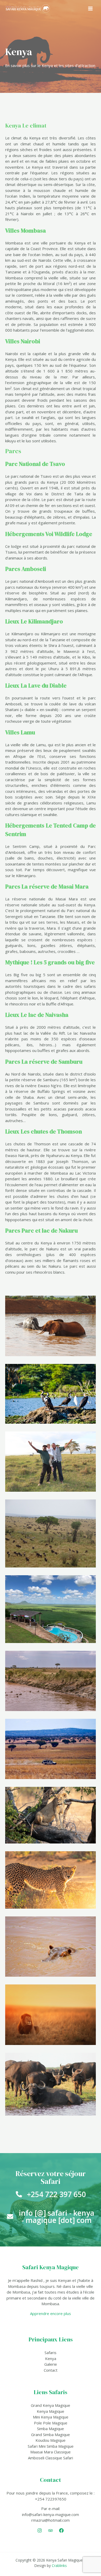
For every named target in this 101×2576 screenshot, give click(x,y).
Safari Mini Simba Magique (51, 2446)
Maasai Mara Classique (51, 2452)
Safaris (51, 2353)
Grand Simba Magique (51, 2435)
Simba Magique (51, 2429)
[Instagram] (40, 2530)
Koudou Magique (51, 2440)
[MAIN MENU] (91, 8)
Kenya (51, 2358)
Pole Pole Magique (51, 2423)
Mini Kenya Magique (51, 2417)
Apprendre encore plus (51, 2313)
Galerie (51, 2364)
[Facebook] (61, 2530)
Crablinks (59, 2566)
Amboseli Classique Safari (51, 2458)
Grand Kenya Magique (51, 2405)
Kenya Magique (51, 2411)
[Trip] (51, 2530)
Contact (51, 2370)
